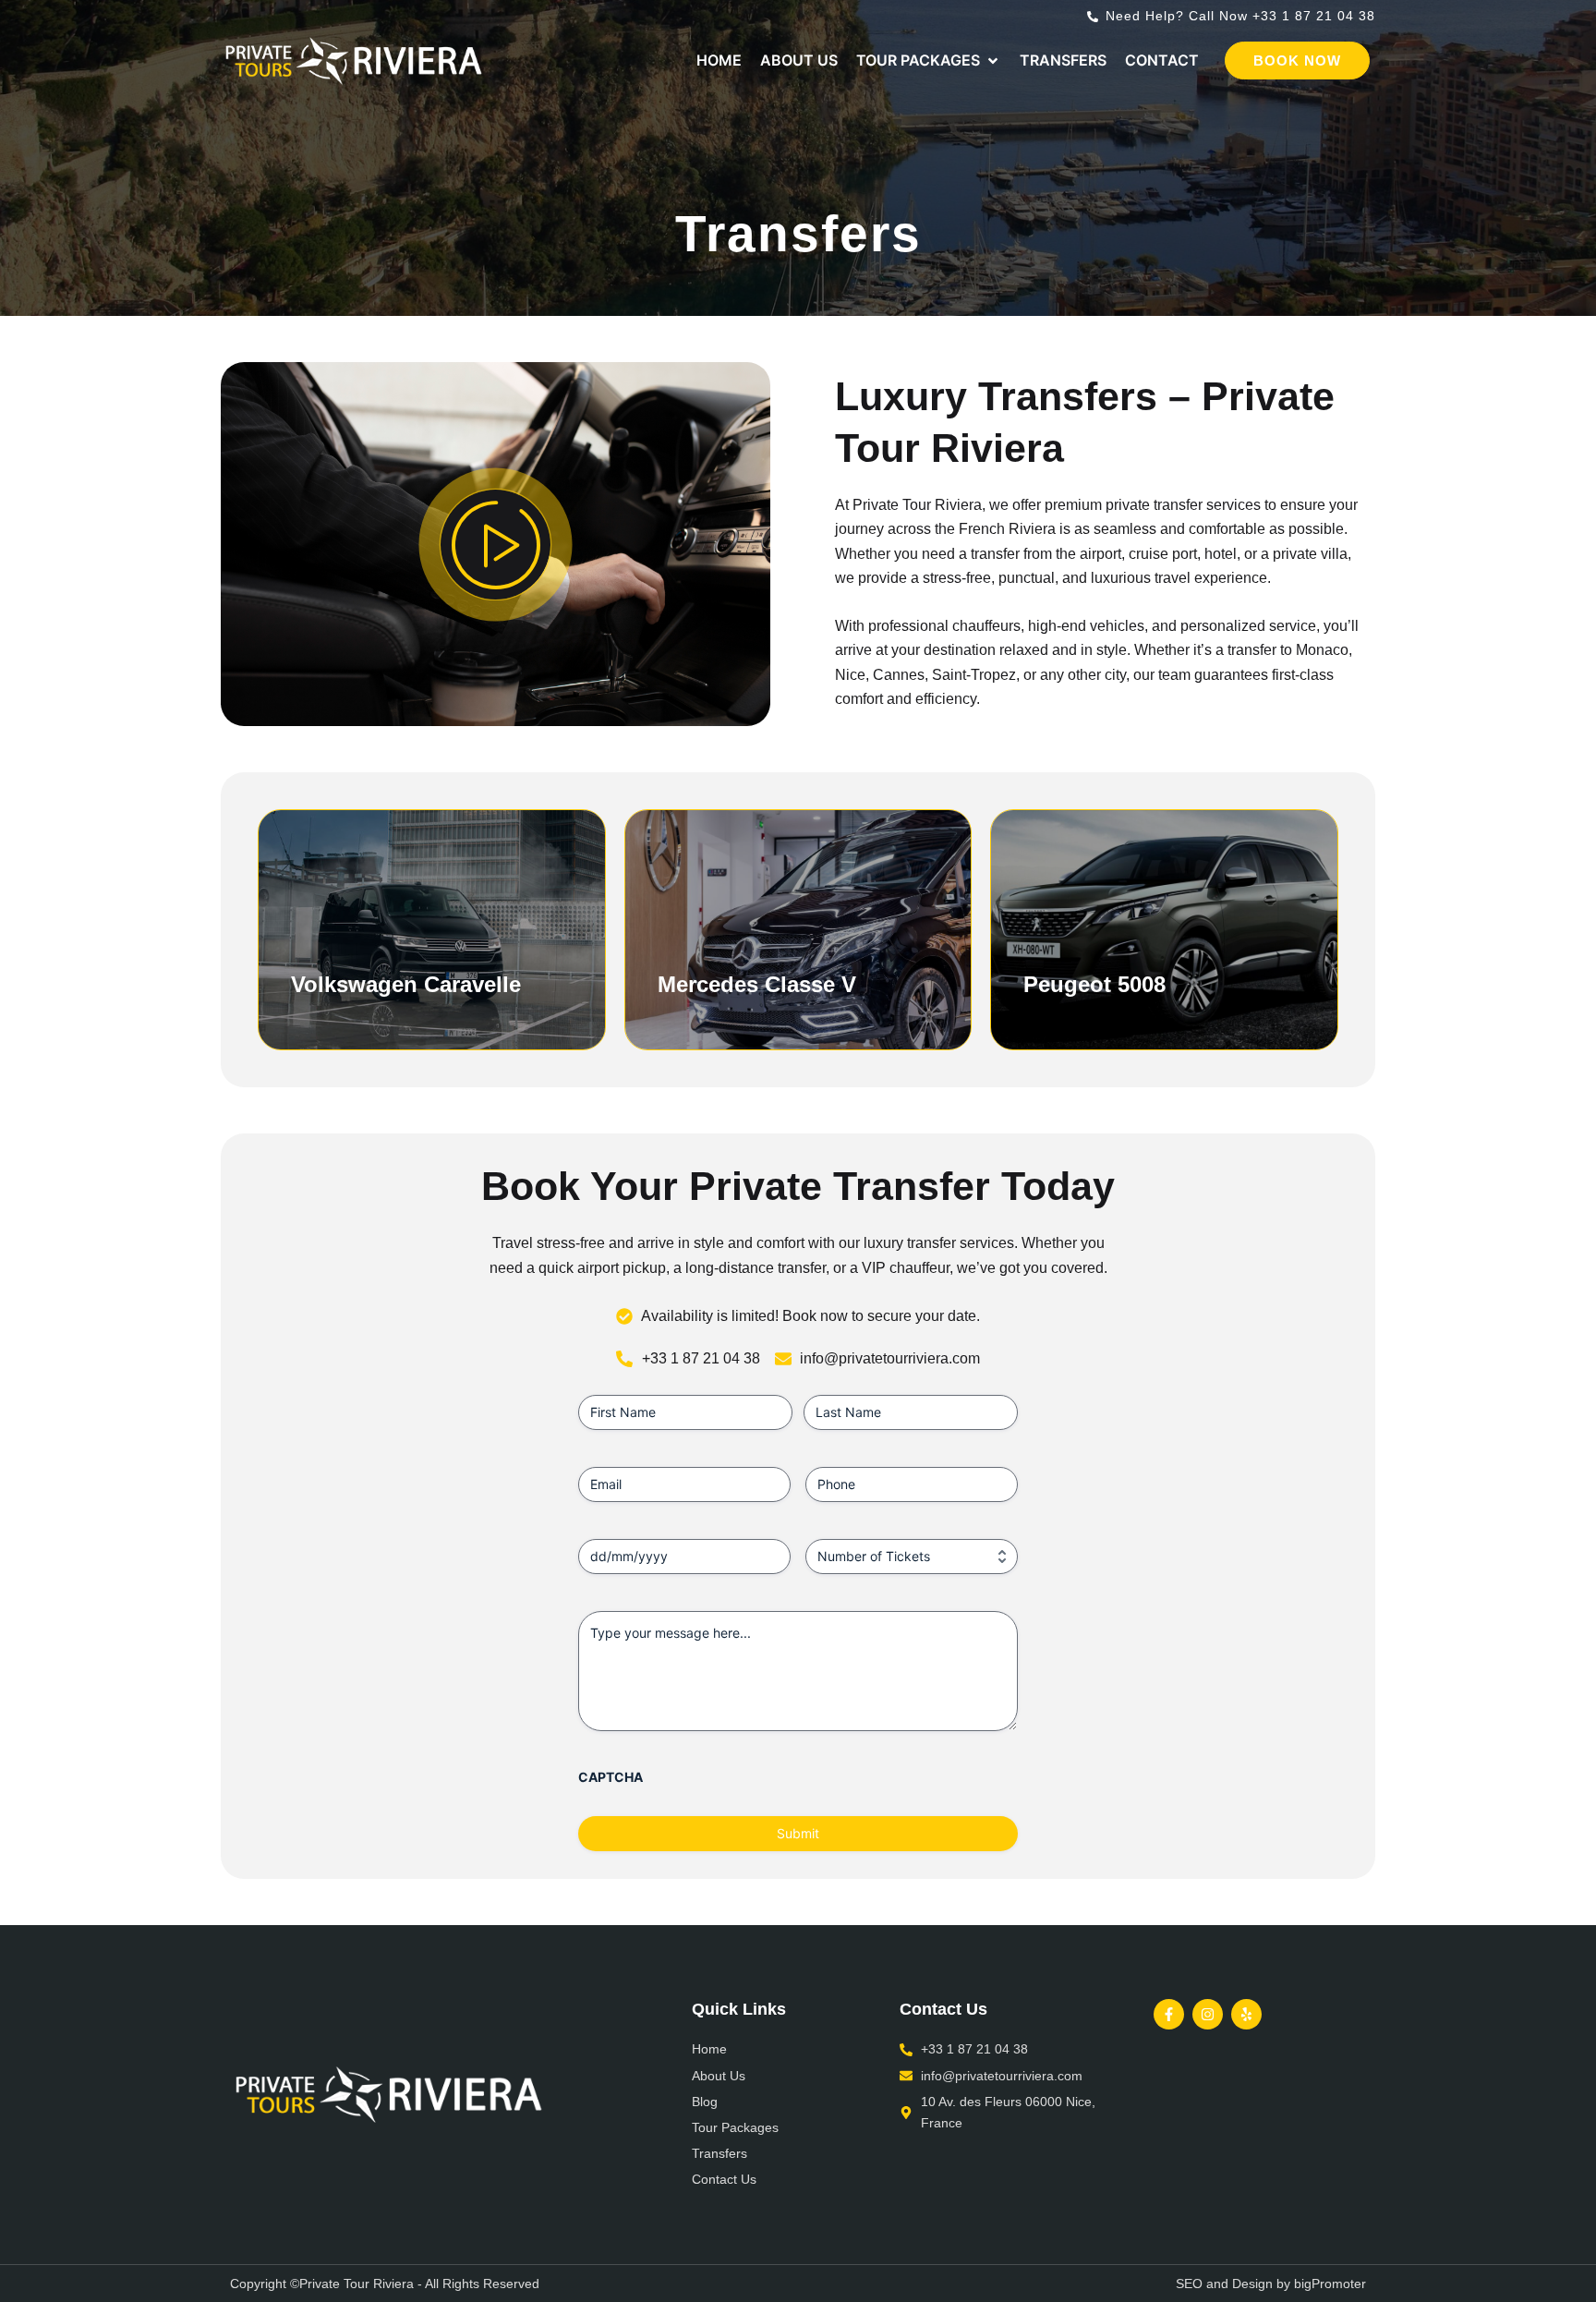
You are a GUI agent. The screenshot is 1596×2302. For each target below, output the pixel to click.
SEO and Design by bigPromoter (1271, 2284)
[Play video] (496, 545)
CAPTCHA (611, 1777)
